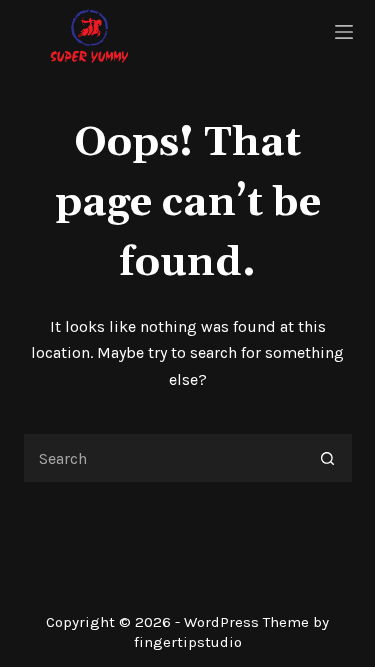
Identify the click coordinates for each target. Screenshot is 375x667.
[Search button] (328, 458)
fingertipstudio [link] (188, 642)
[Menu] (344, 32)
